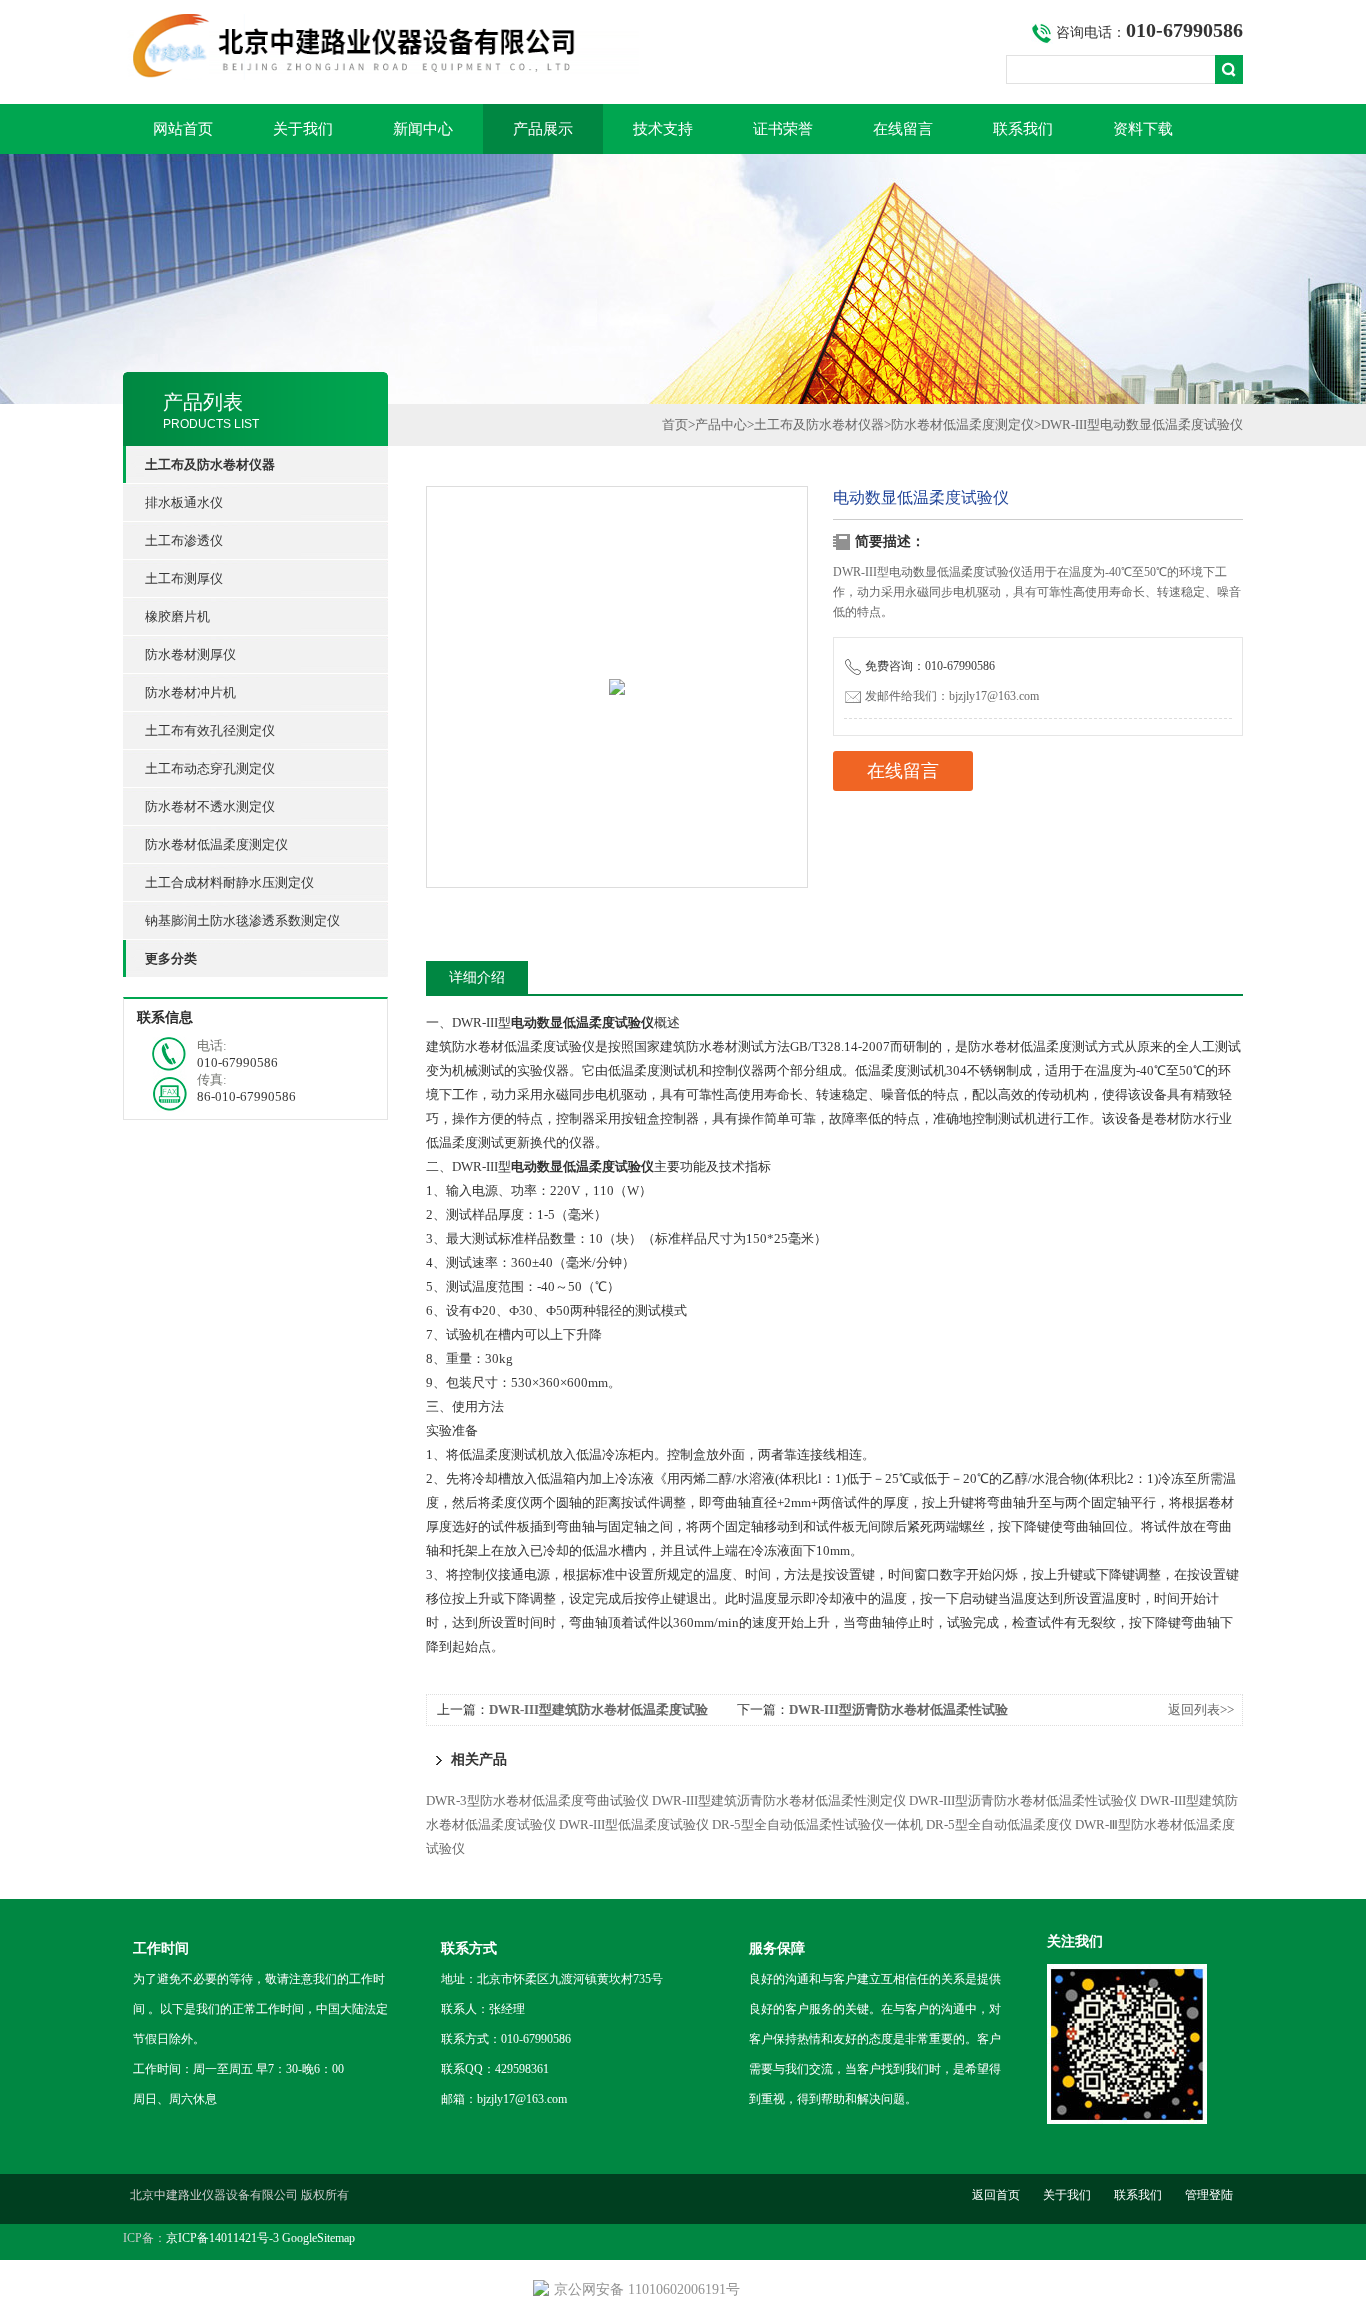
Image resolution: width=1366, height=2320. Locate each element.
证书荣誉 (783, 129)
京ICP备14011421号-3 (222, 2238)
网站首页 (183, 129)
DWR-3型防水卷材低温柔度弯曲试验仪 (537, 1800)
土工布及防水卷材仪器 (819, 424)
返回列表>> (1201, 1709)
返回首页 (996, 2195)
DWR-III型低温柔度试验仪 (634, 1824)
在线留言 (903, 129)
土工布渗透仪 (184, 540)
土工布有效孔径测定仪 (210, 730)
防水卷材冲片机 (190, 692)
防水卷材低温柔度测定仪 (216, 844)
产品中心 (721, 424)
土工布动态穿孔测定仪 (210, 768)
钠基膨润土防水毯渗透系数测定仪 (242, 920)
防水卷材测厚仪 (190, 654)
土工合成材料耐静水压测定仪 (229, 882)
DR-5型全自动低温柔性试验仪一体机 (817, 1824)
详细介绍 (477, 977)
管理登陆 (1209, 2195)
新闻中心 (423, 129)
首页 (675, 424)
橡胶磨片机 (177, 616)
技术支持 (663, 129)
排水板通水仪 (184, 502)
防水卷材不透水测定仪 (210, 806)
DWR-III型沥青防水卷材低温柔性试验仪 (1023, 1800)
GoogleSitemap (318, 2238)
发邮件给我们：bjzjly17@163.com (952, 696)
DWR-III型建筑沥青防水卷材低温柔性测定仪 (779, 1800)
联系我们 (1023, 129)
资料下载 (1143, 129)
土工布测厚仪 (184, 578)
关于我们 (303, 129)
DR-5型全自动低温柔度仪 (999, 1824)
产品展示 (543, 129)
